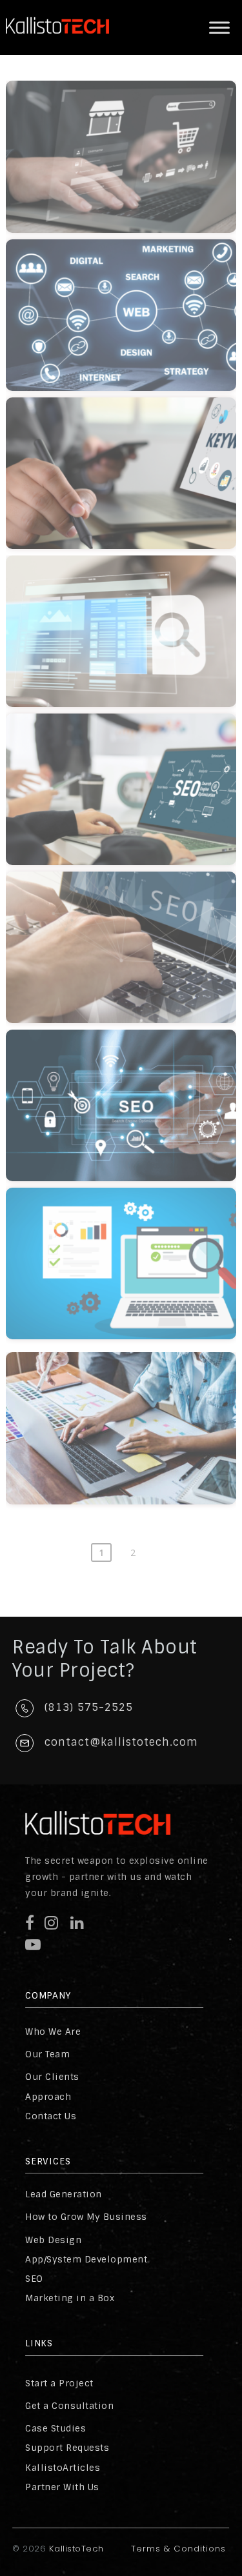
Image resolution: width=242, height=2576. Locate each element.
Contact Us (51, 2116)
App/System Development (86, 2259)
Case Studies (55, 2428)
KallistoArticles (63, 2468)
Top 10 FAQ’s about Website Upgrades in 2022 (130, 1413)
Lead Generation (64, 2194)
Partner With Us (62, 2487)
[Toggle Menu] (219, 27)
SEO (34, 2279)
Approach (48, 2097)
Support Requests (67, 2448)
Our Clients (52, 2077)
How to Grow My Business (86, 2217)
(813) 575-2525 (89, 1707)
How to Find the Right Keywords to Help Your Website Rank (131, 1090)
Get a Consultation (69, 2406)
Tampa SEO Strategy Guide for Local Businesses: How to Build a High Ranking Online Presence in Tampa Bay (131, 945)
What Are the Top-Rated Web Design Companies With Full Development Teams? (130, 306)
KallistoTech (75, 2549)
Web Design (53, 2240)
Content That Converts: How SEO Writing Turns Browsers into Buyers (131, 1254)
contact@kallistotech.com (121, 1742)
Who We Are (53, 2032)
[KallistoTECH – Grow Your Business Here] (57, 45)
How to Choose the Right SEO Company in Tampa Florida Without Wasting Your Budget (131, 622)
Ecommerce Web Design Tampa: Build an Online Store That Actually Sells (131, 148)
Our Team (47, 2054)
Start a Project (59, 2383)
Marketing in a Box (70, 2298)
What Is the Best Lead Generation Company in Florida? (131, 458)
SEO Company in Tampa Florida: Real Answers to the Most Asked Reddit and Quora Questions (131, 780)
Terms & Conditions (178, 2549)
